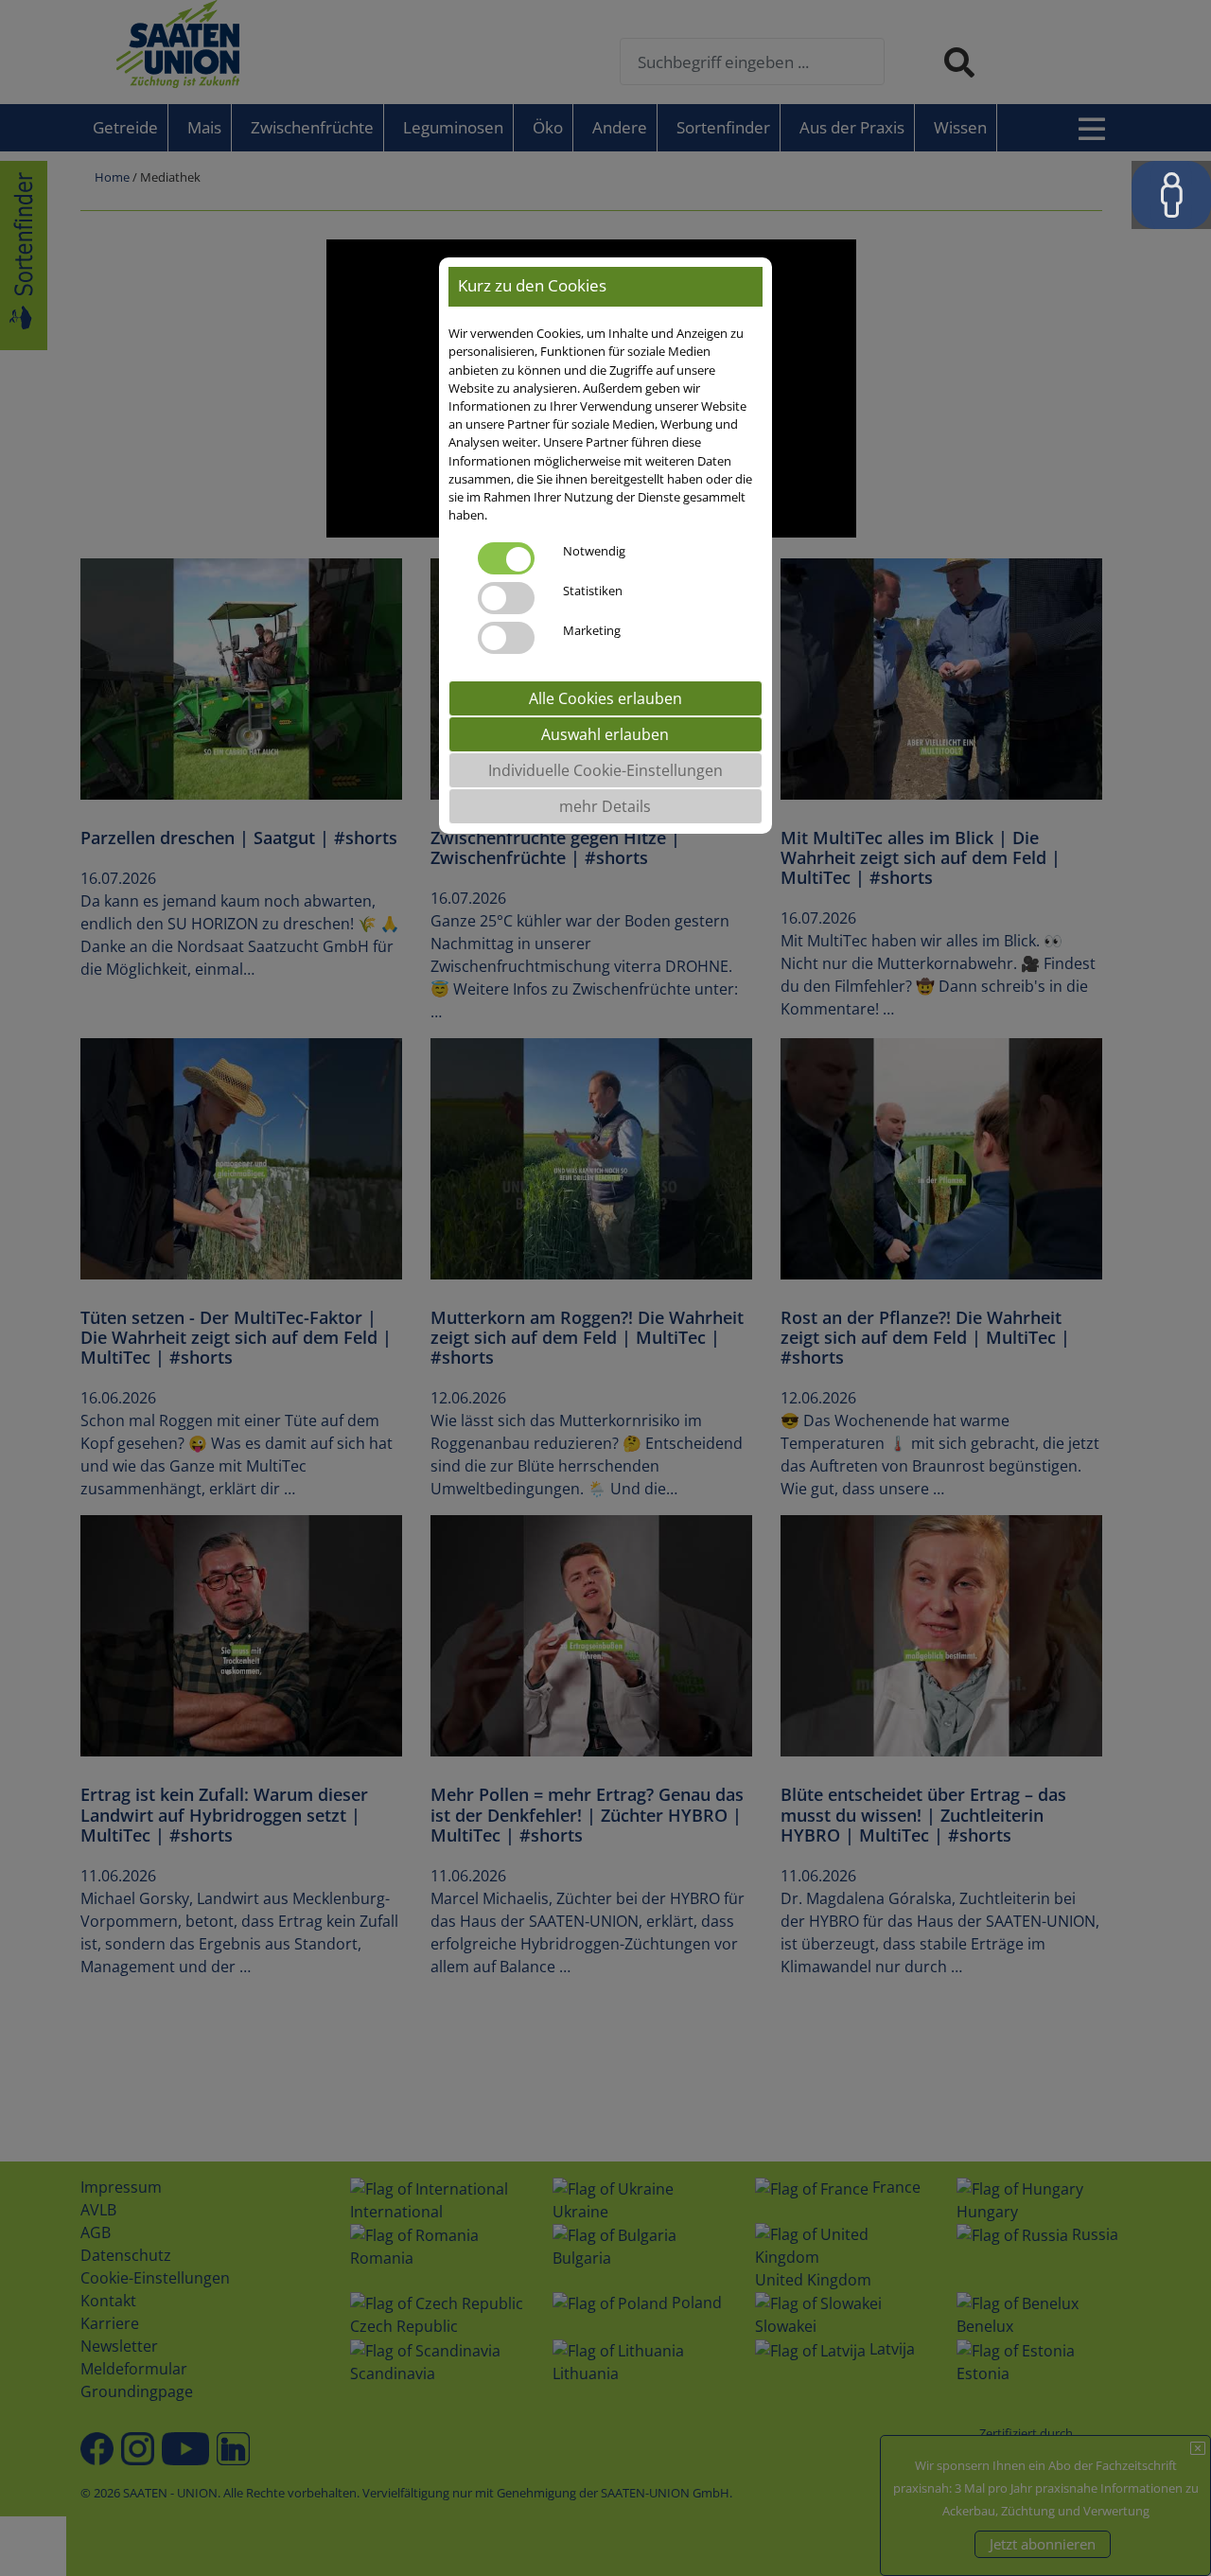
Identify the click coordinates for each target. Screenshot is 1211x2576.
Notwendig (594, 552)
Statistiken (593, 591)
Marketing (592, 631)
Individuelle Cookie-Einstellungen (605, 771)
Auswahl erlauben (605, 735)
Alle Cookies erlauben (605, 699)
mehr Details (605, 807)
